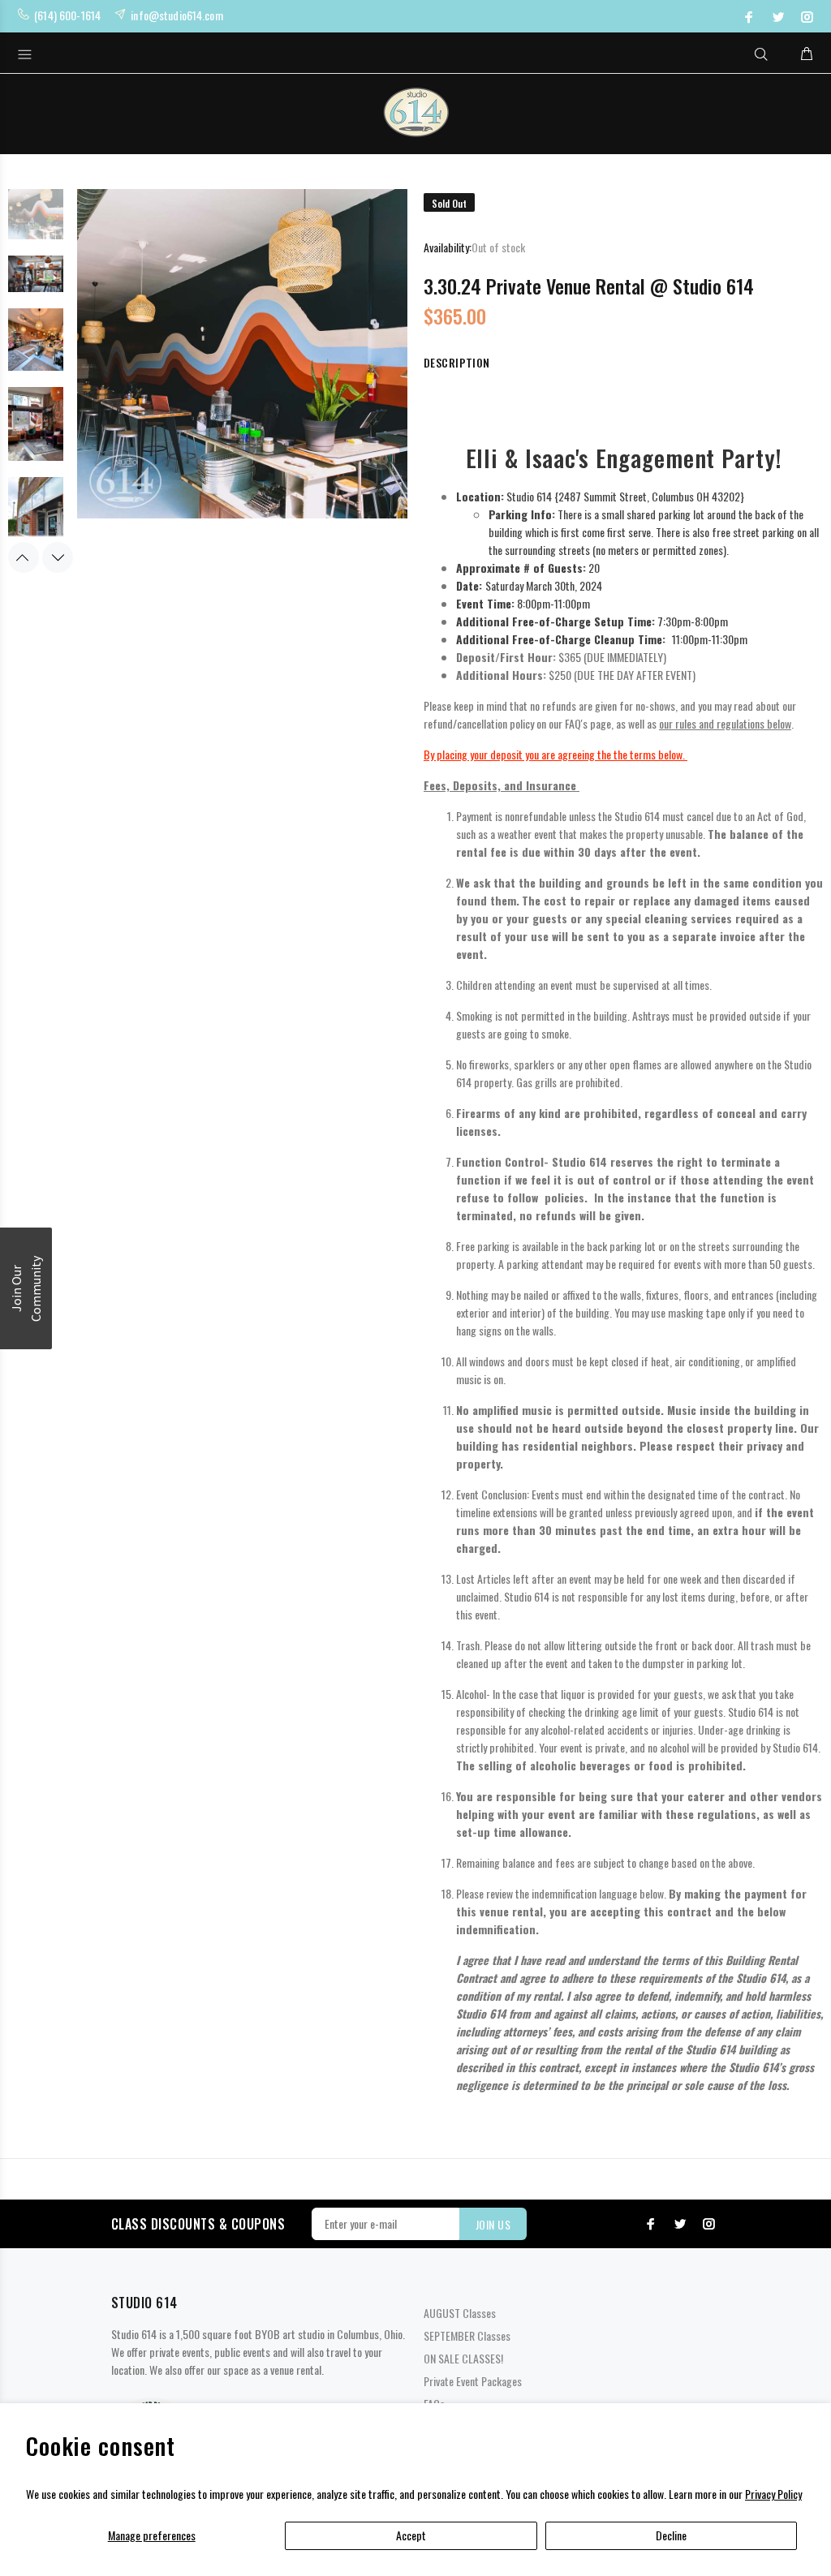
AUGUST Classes (460, 2313)
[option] (36, 220)
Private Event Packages (473, 2381)
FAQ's (576, 723)
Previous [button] (24, 557)
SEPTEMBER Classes (467, 2335)
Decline (671, 2535)
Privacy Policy (773, 2494)
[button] (26, 1288)
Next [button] (58, 557)
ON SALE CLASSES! (463, 2358)
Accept (411, 2535)
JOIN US (493, 2224)
